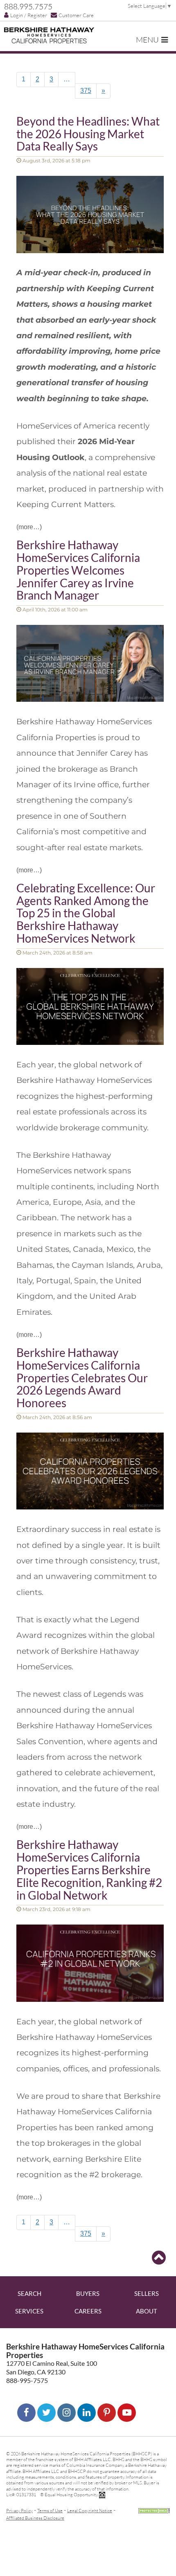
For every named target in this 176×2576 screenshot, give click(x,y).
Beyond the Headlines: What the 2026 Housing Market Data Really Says (88, 134)
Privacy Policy (19, 2510)
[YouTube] (127, 2413)
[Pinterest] (107, 2413)
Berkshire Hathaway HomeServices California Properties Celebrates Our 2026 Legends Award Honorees (82, 1378)
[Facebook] (26, 2413)
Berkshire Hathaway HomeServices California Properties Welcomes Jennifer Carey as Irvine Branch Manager (78, 570)
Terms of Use (50, 2510)
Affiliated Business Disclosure (35, 2518)
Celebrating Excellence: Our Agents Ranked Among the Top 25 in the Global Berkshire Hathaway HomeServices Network (86, 913)
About (147, 2311)
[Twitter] (46, 2413)
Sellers (147, 2293)
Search (29, 2293)
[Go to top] (159, 2258)
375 (86, 91)
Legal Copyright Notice (90, 2510)
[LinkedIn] (87, 2413)
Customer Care (76, 15)
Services (29, 2311)
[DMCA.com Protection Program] (154, 2510)
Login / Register (29, 15)
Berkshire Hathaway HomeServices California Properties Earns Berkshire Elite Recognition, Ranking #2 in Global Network (89, 1870)
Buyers (88, 2293)
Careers (88, 2311)
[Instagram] (67, 2413)
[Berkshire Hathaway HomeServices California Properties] (49, 35)
